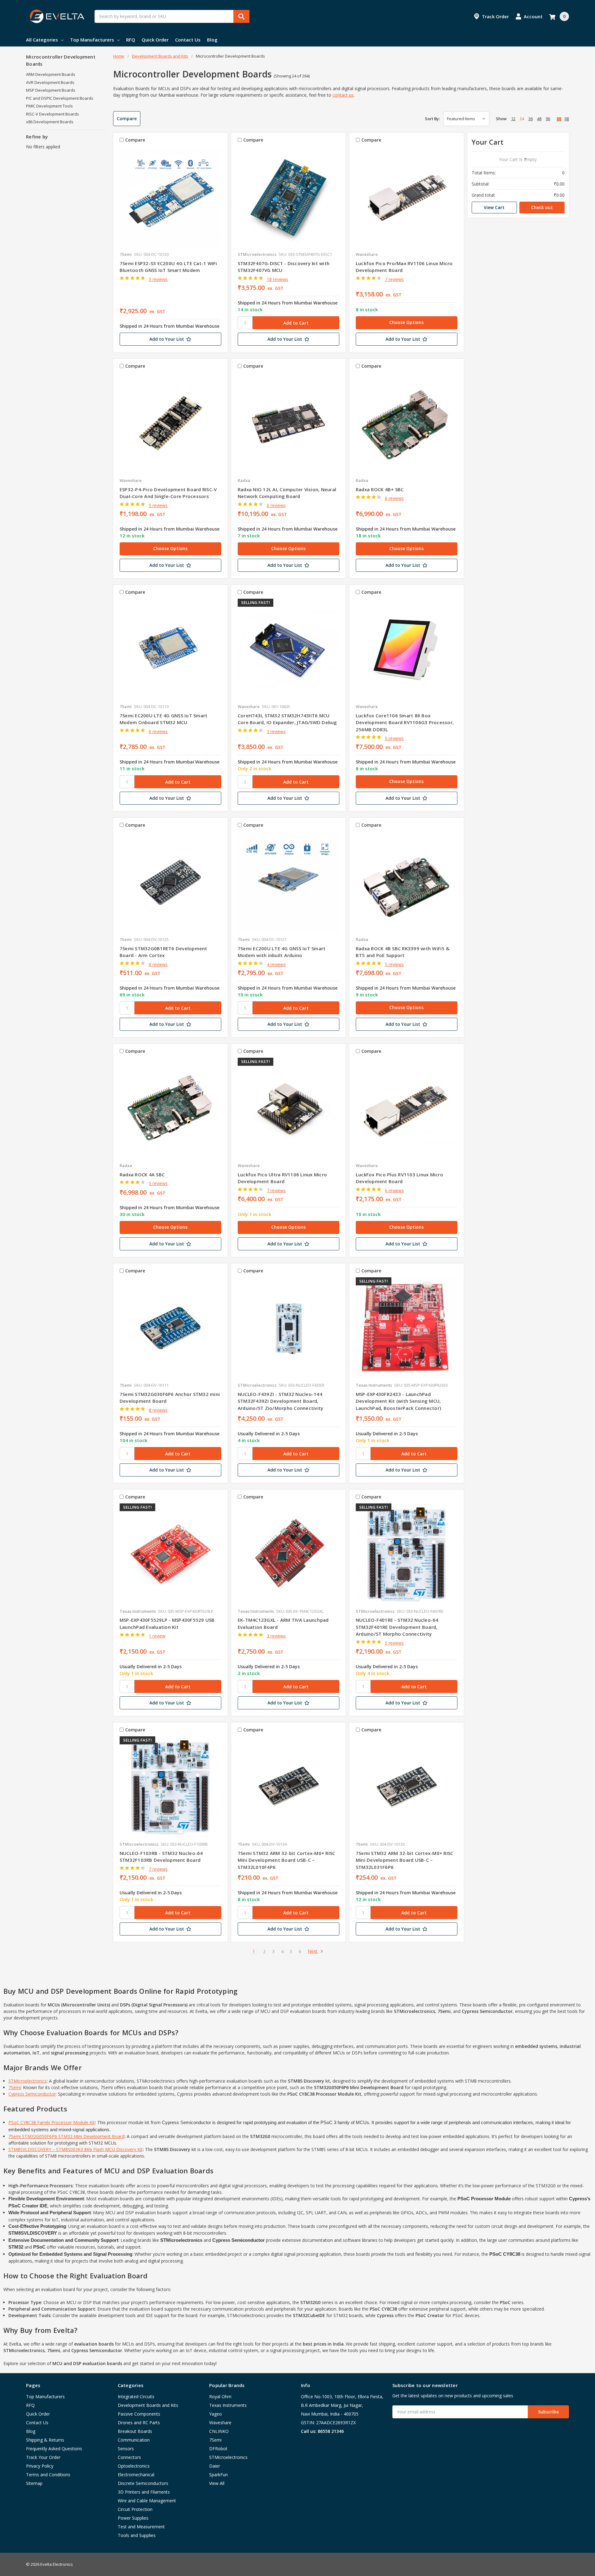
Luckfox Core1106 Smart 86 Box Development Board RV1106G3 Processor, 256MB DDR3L (405, 722)
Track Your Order (43, 2457)
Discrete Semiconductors (143, 2483)
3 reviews (276, 731)
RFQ (131, 40)
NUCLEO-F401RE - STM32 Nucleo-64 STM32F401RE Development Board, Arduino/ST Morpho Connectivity (397, 1627)
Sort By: (432, 119)
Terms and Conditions (48, 2475)
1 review (157, 1636)
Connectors (129, 2457)
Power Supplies (133, 2518)
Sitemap (34, 2483)
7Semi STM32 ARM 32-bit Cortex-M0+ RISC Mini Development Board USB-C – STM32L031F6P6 (405, 1860)
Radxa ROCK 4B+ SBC (380, 489)
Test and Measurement (141, 2527)
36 (531, 119)
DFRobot (218, 2449)
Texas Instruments (228, 2405)
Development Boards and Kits (148, 2405)
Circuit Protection (135, 2509)
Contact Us (188, 40)
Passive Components (139, 2414)
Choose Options (406, 322)
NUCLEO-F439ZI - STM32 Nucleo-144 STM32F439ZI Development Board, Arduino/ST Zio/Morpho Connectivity (281, 1401)
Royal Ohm (220, 2397)
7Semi (15, 2087)
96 (548, 119)
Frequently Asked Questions (54, 2449)
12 (513, 119)
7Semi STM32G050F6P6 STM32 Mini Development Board (66, 2136)
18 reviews (278, 279)
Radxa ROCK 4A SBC (142, 1174)
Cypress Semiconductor (32, 2094)
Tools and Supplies (137, 2535)
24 (522, 119)
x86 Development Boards (50, 122)
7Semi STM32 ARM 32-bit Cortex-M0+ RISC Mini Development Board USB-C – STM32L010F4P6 (286, 1860)
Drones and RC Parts (139, 2423)
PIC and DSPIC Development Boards (60, 98)
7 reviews (394, 279)
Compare (127, 118)
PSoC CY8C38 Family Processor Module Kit (52, 2122)
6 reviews (276, 505)
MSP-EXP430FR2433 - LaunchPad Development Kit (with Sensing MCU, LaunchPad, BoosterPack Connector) (398, 1401)
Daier (215, 2466)
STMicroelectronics (28, 2081)
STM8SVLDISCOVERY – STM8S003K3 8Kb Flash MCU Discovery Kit (75, 2149)
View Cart (494, 207)
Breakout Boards (135, 2431)
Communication (134, 2440)
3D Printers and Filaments (144, 2492)
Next (313, 1951)
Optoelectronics (134, 2466)
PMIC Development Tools (49, 106)
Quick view (170, 197)
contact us (343, 95)
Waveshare (220, 2423)
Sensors (126, 2449)
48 (539, 119)
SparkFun (218, 2475)
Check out (542, 207)
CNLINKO (219, 2431)
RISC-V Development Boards (53, 114)
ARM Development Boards (51, 74)
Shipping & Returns (45, 2440)
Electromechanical (136, 2475)
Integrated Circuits (136, 2397)
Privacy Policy (40, 2466)
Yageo (216, 2414)
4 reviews (276, 964)
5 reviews (158, 279)
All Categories (42, 40)
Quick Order (155, 40)
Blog (212, 40)
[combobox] (172, 16)
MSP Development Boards (51, 90)
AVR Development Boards (50, 82)
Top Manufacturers (92, 40)
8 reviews (158, 1410)
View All (217, 2483)
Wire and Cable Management (147, 2501)
